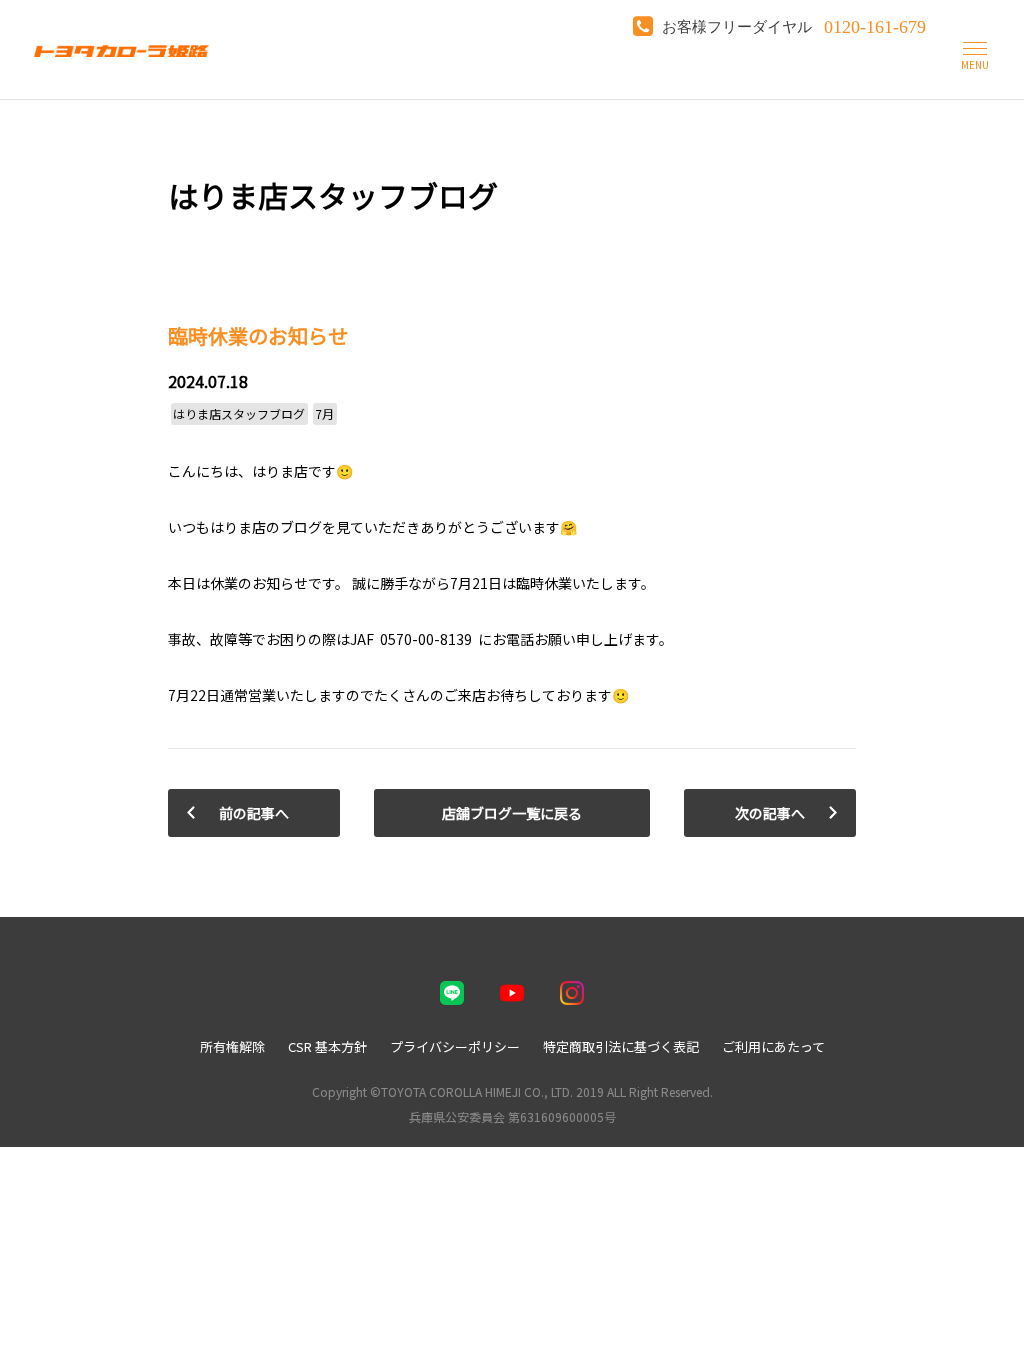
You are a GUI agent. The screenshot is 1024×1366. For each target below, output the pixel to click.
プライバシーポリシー (455, 1046)
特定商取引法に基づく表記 (621, 1046)
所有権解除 (232, 1046)
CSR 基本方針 (327, 1046)
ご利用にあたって (773, 1046)
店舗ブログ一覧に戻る (512, 813)
